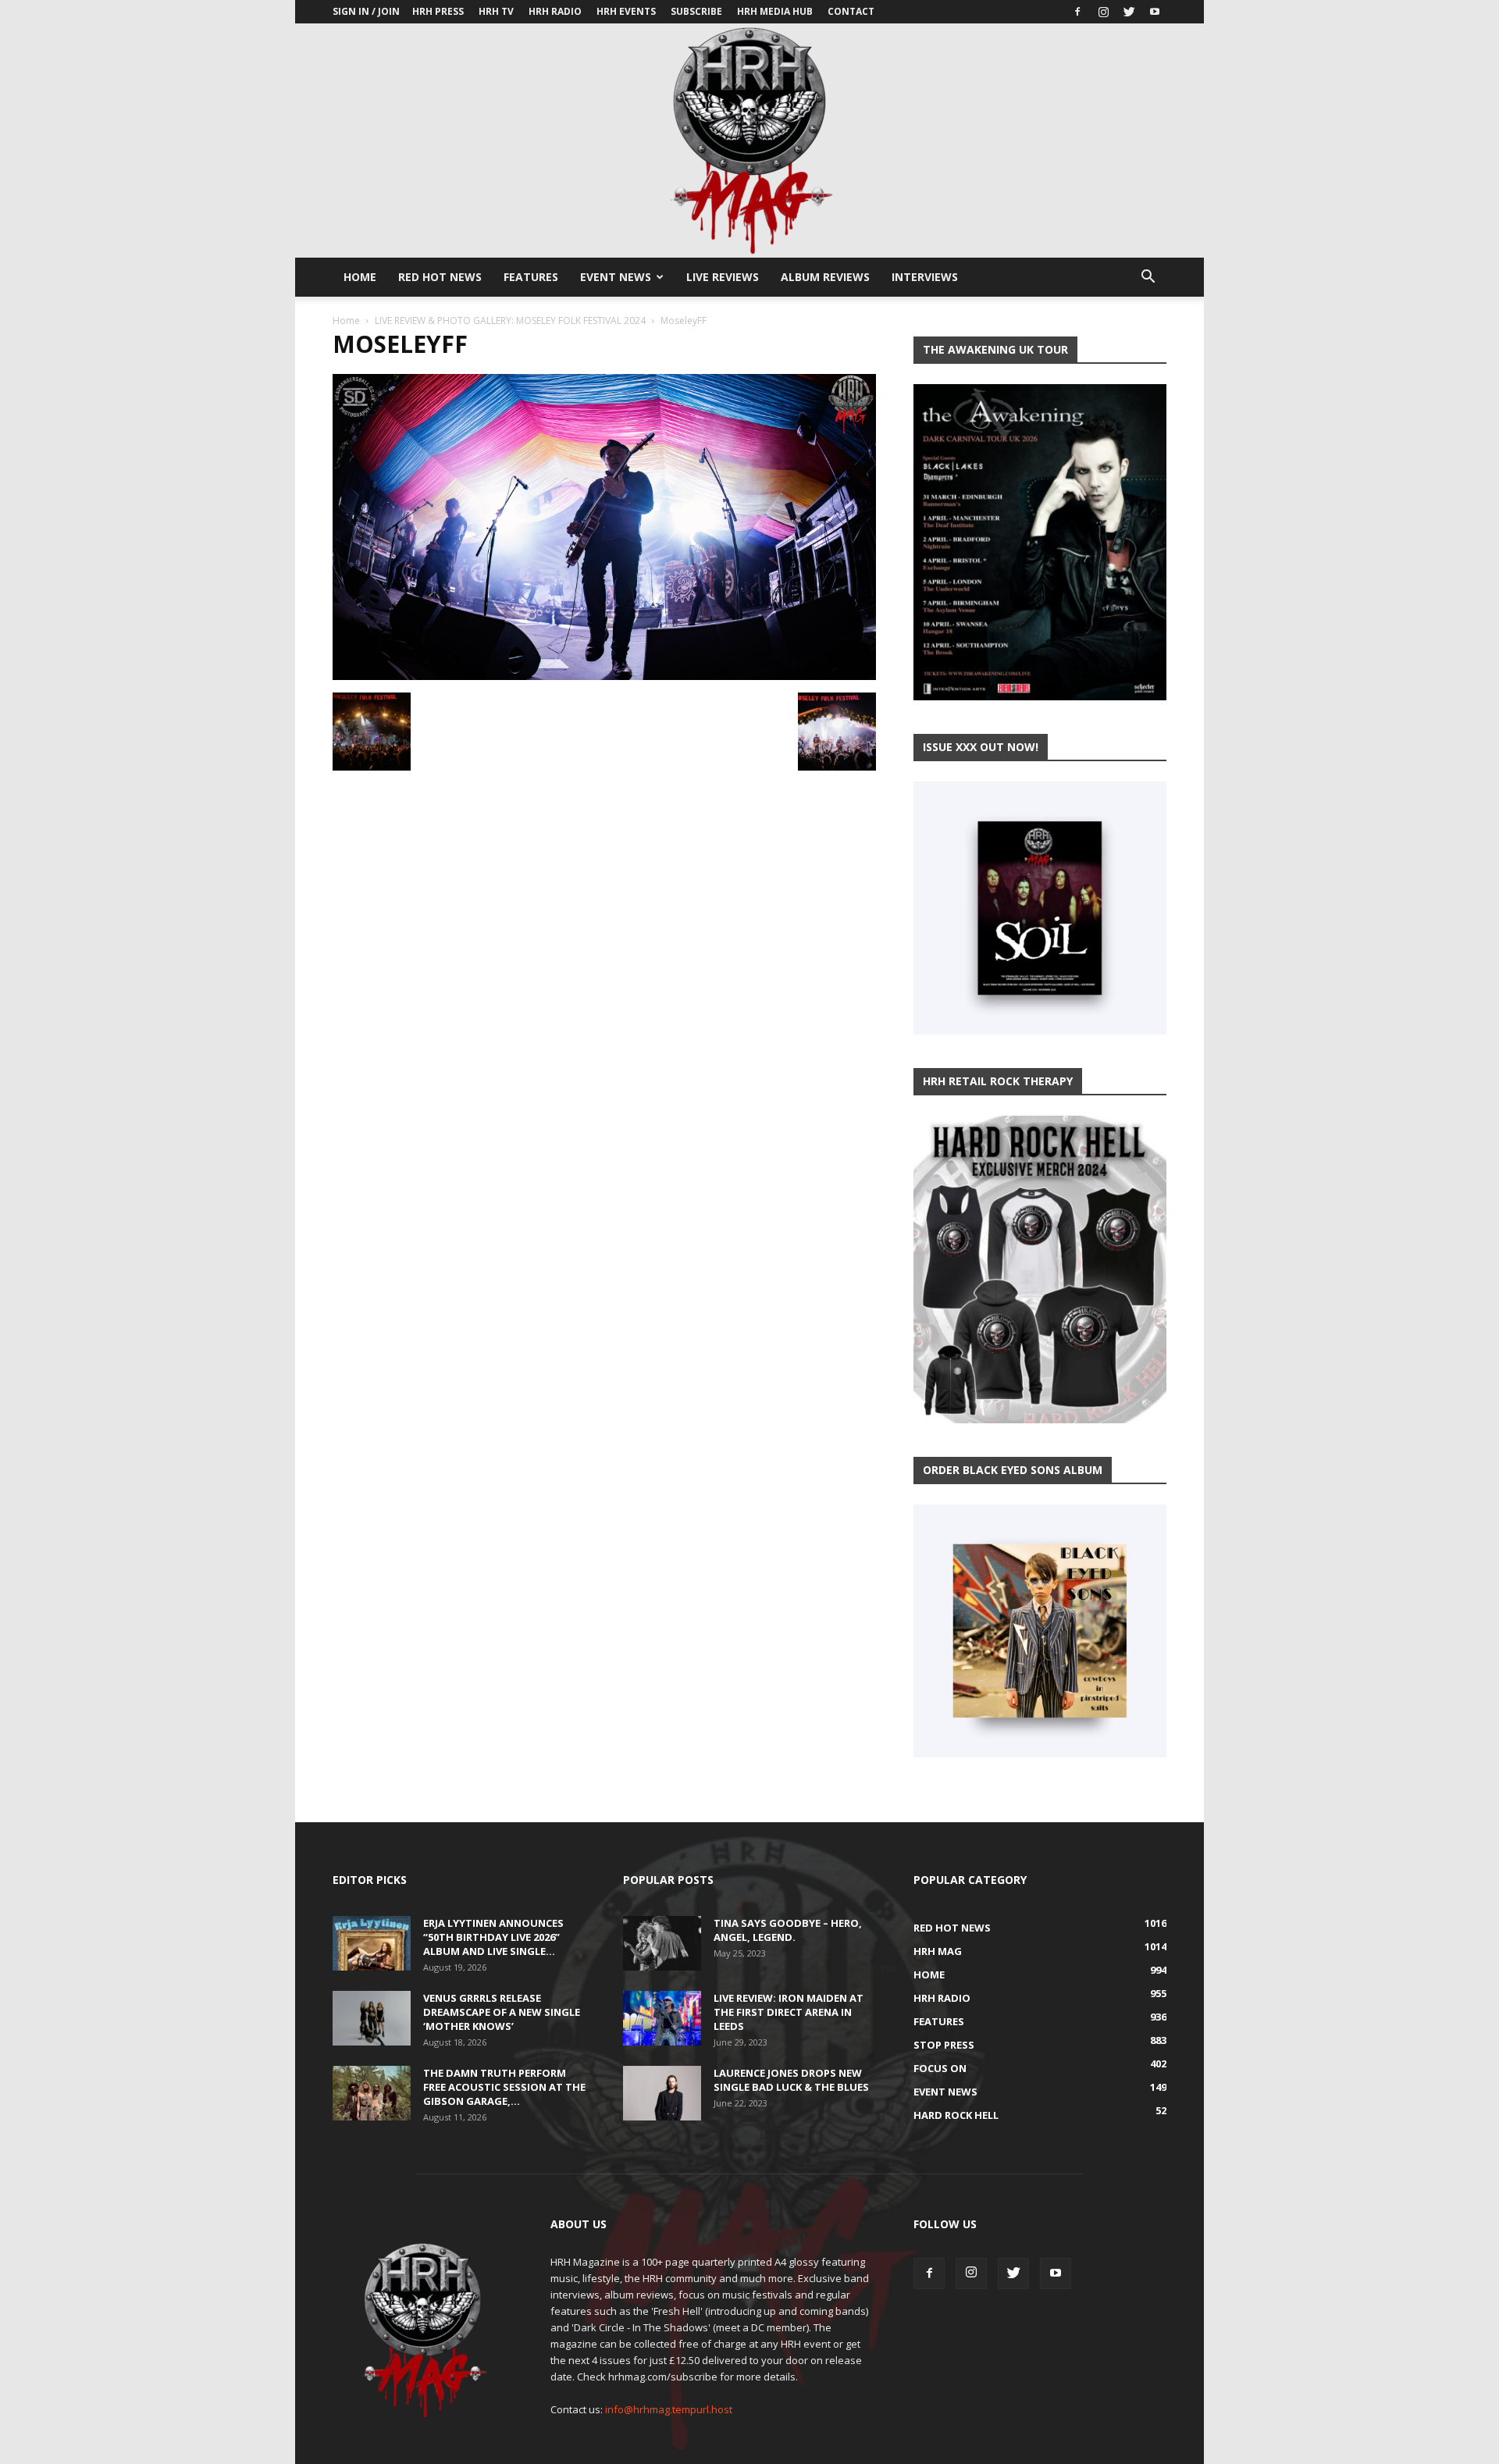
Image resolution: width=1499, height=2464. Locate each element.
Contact (851, 11)
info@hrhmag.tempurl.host (669, 2409)
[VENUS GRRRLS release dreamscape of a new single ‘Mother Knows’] (372, 2018)
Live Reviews (723, 277)
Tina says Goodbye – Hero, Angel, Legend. (788, 1930)
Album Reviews (825, 277)
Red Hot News (440, 277)
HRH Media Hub (775, 11)
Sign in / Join (366, 11)
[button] (1148, 278)
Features (531, 277)
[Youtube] (1155, 12)
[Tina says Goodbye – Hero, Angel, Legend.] (662, 1943)
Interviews (925, 277)
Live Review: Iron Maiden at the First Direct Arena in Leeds (789, 2012)
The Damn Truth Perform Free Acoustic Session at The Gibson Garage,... (504, 2087)
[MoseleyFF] (604, 676)
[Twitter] (1129, 12)
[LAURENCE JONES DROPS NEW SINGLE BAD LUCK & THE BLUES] (662, 2093)
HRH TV (496, 11)
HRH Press (438, 11)
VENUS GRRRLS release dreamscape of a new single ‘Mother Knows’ (502, 2012)
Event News (616, 277)
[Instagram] (1103, 12)
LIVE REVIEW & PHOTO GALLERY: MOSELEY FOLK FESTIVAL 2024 (510, 320)
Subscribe (696, 11)
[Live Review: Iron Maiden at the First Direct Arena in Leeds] (662, 2018)
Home (360, 277)
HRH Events (626, 11)
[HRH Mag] (749, 141)
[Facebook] (1077, 12)
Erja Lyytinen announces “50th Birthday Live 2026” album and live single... (493, 1937)
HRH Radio (555, 11)
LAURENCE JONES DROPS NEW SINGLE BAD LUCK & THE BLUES (791, 2080)
